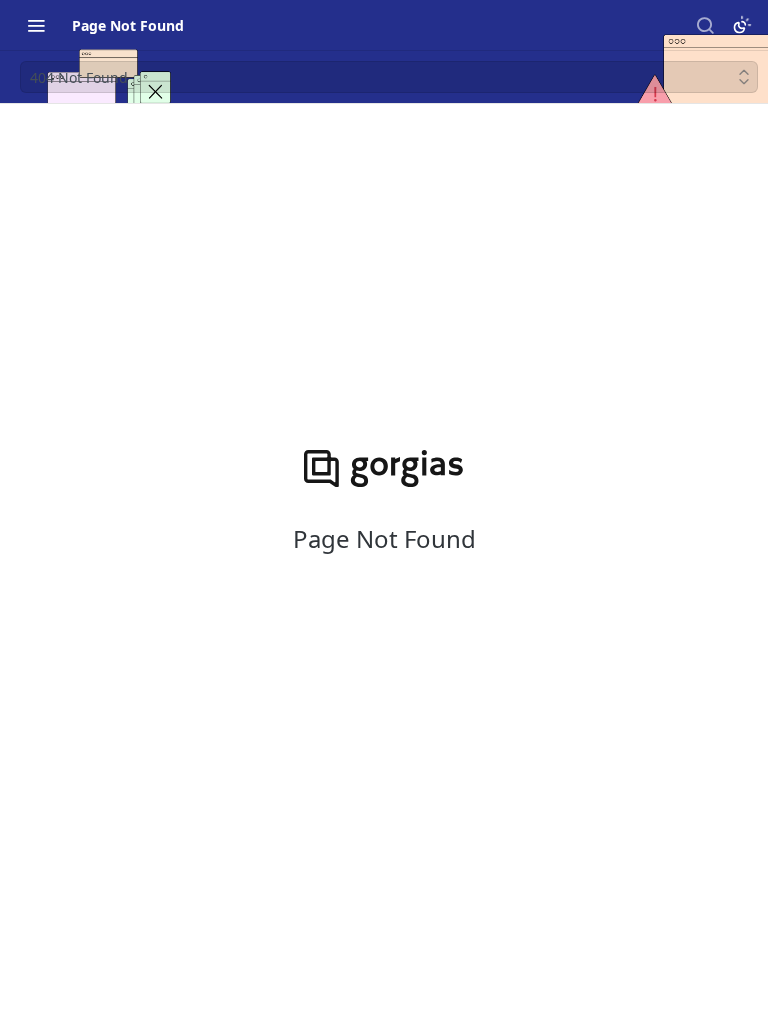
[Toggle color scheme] (742, 25)
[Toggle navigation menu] (36, 25)
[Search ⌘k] (705, 25)
